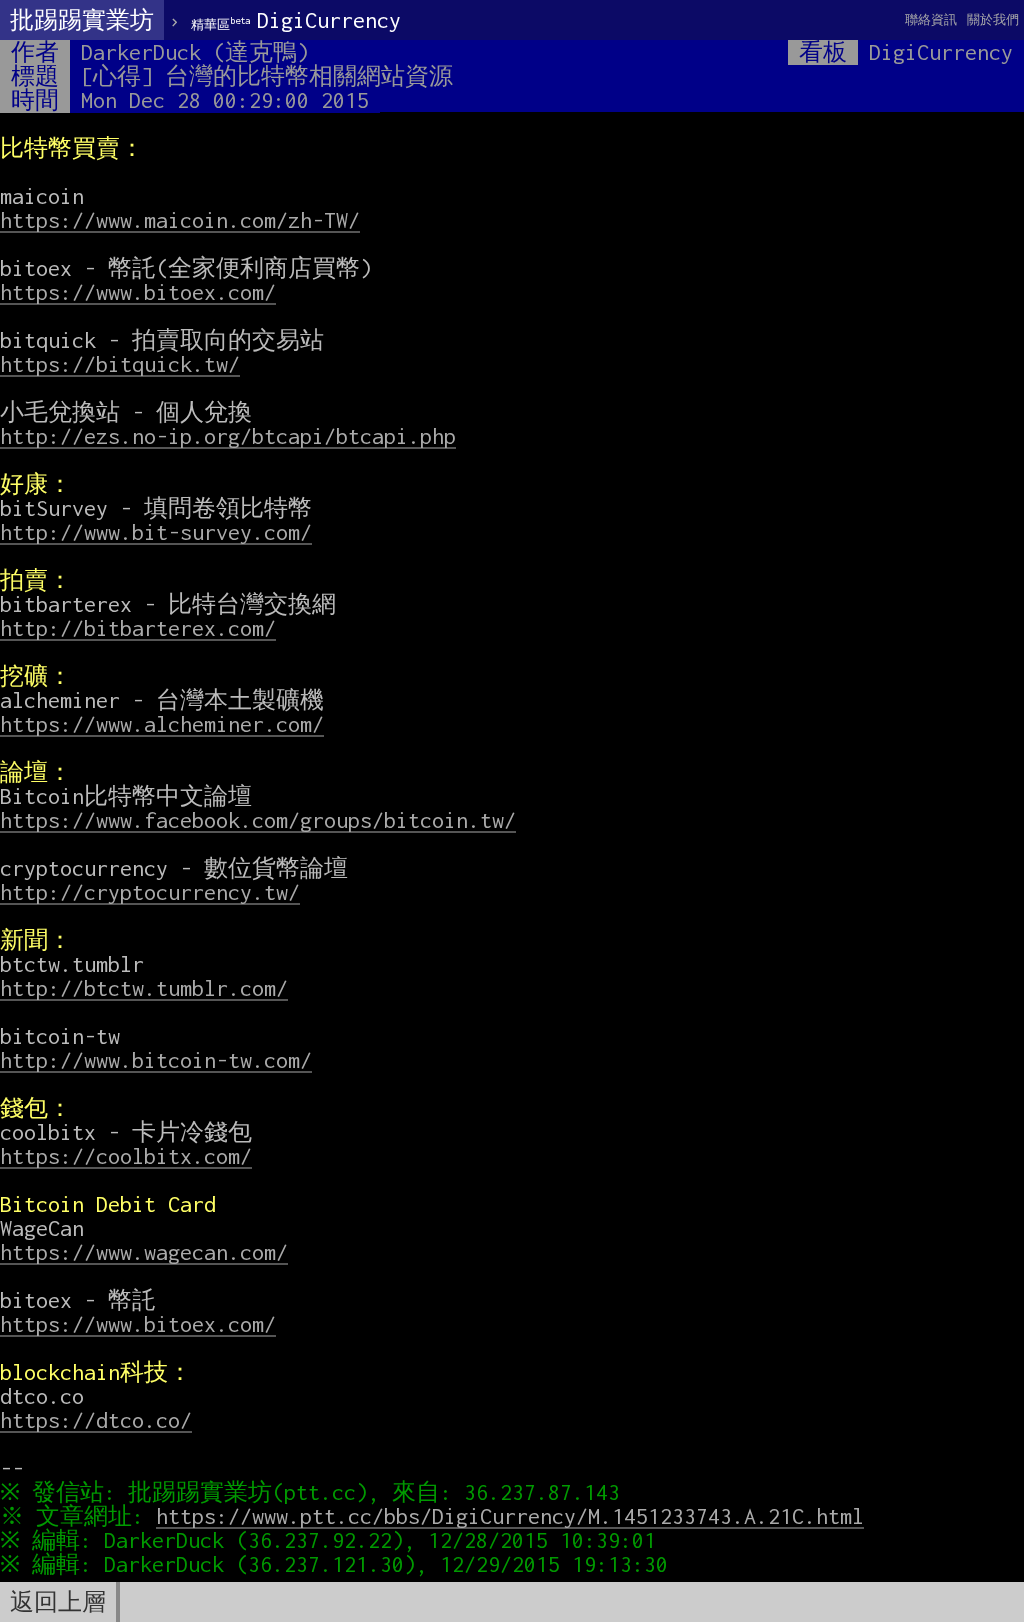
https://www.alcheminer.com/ (162, 724)
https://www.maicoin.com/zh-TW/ (180, 220)
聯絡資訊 (931, 19)
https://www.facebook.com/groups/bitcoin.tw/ (258, 820)
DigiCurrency (296, 20)
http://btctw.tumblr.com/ (144, 988)
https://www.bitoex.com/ (138, 292)
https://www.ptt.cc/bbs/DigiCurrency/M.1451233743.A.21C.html (510, 1516)
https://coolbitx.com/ (126, 1156)
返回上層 (58, 1602)
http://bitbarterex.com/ (138, 628)
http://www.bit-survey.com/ (156, 532)
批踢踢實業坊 (82, 20)
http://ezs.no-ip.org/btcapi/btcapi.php (228, 436)
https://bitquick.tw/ (120, 364)
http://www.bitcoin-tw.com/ (156, 1060)
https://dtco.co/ (96, 1420)
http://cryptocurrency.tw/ (150, 892)
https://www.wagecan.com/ (144, 1252)
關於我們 (993, 19)
